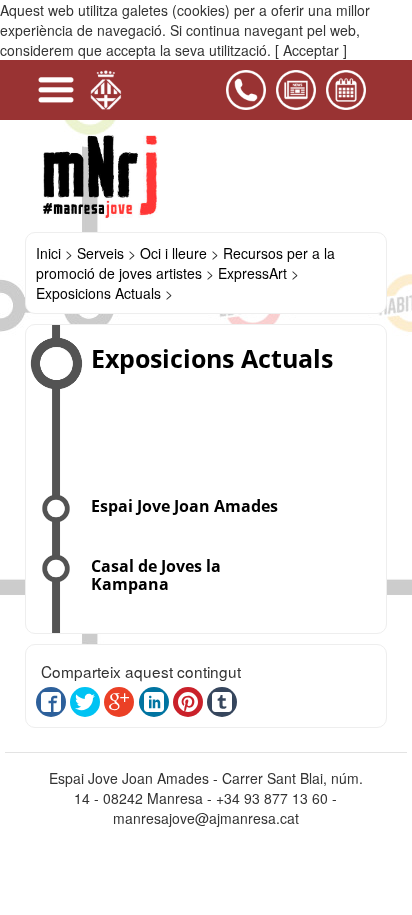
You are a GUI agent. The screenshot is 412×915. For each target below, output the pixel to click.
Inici (48, 253)
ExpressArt (252, 273)
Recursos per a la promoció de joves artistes (185, 263)
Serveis (100, 253)
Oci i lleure (173, 253)
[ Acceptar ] (311, 50)
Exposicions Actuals (100, 293)
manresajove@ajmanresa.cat (206, 818)
